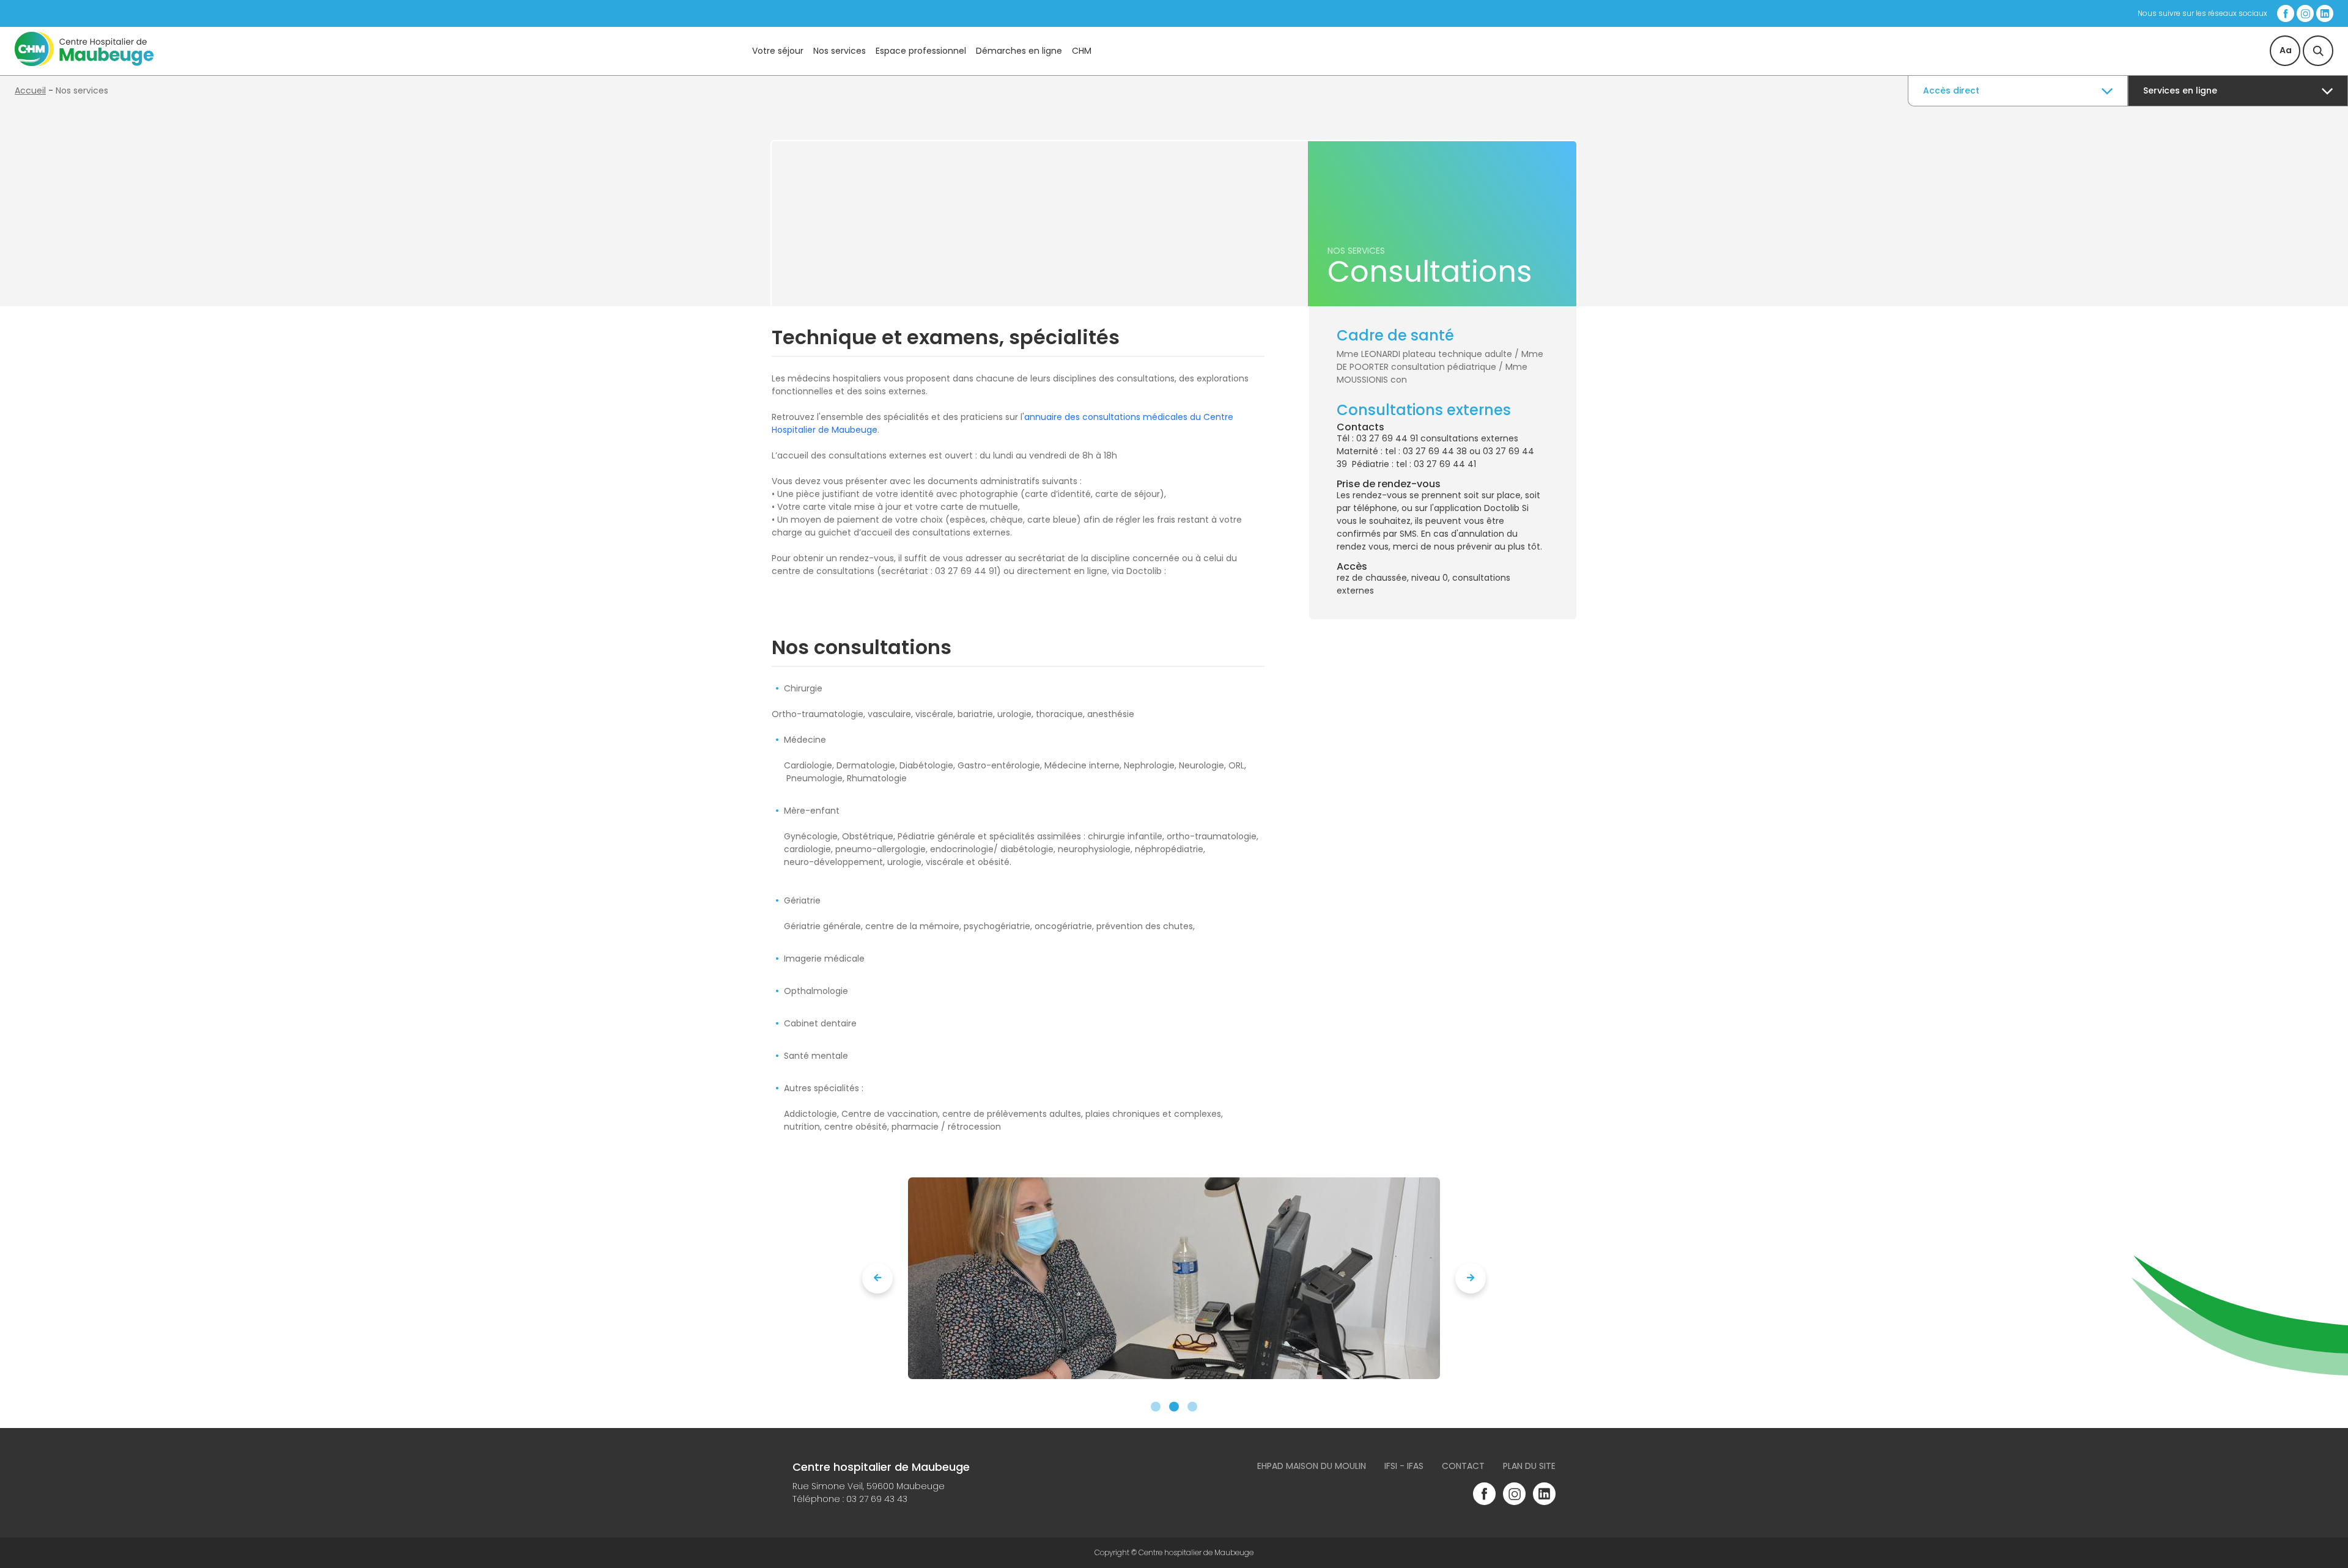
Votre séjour (778, 51)
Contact (1463, 1466)
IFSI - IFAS (1404, 1466)
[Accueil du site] (84, 63)
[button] (1156, 1407)
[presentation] (877, 1278)
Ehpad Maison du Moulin (1312, 1466)
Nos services (840, 51)
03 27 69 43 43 (877, 1499)
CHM (1082, 51)
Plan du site (1529, 1466)
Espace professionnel (921, 51)
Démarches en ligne (1019, 51)
